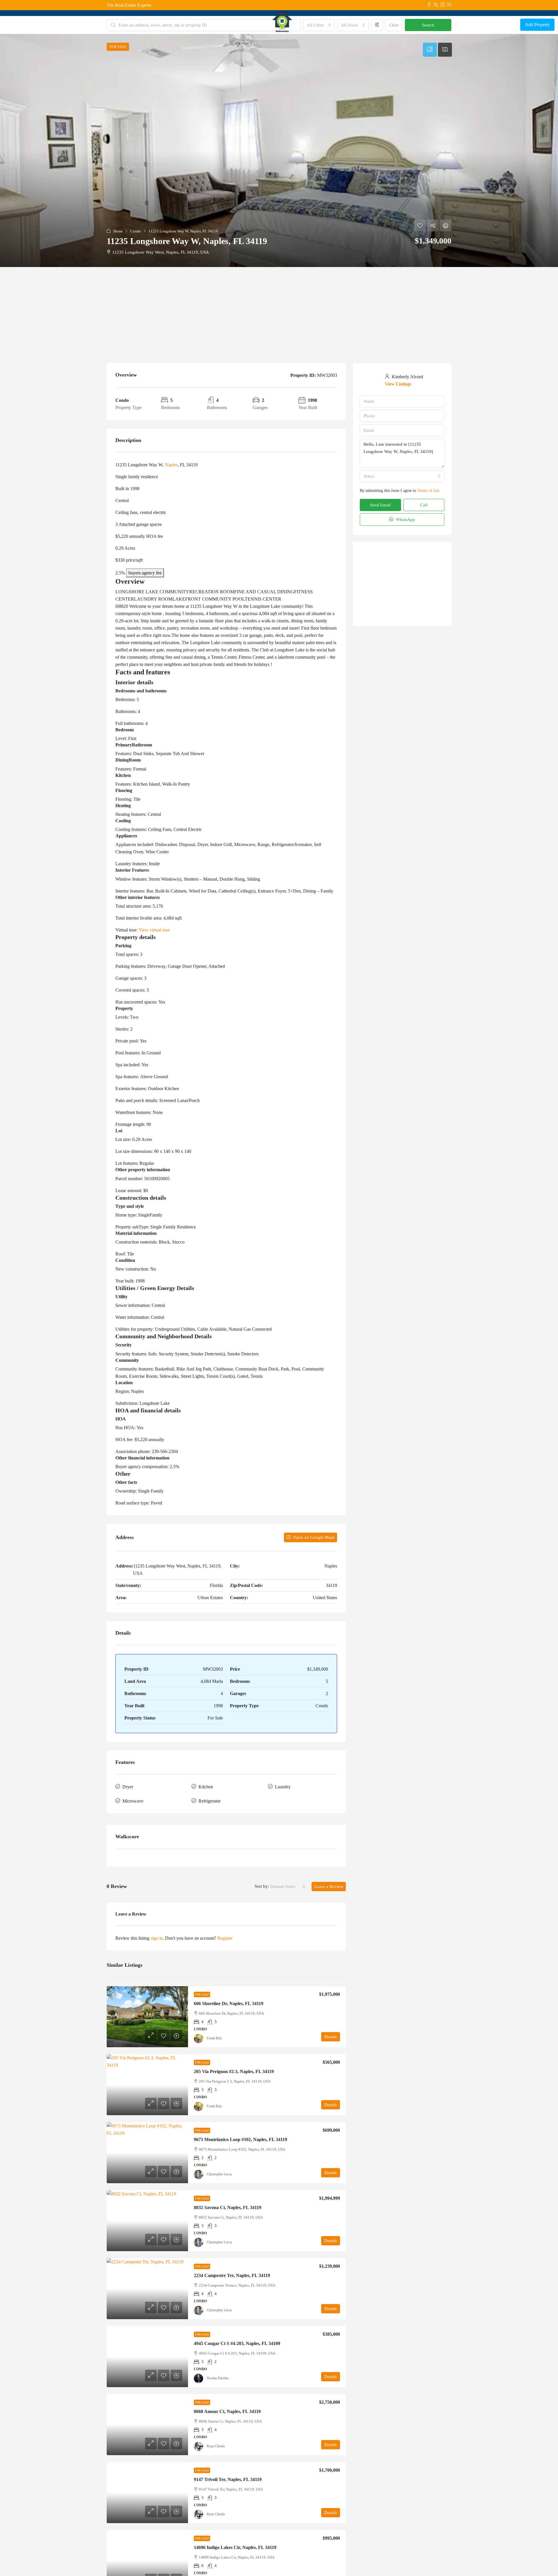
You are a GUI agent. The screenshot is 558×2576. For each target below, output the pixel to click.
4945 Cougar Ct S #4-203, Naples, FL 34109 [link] (237, 2343)
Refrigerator (210, 1801)
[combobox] (288, 1887)
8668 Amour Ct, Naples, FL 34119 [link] (227, 2411)
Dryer (128, 1787)
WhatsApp (405, 514)
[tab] (430, 50)
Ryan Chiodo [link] (216, 2446)
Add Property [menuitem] (537, 25)
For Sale (202, 1994)
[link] (147, 2017)
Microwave (133, 1801)
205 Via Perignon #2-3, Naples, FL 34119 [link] (234, 2071)
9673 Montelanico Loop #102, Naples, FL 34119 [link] (240, 2139)
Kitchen (206, 1787)
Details (331, 2037)
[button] (279, 151)
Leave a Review (329, 1887)
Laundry (283, 1787)
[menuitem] (511, 25)
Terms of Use (428, 485)
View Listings (414, 381)
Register (225, 1938)
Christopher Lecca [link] (219, 2174)
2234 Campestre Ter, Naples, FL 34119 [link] (232, 2275)
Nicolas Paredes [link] (218, 2378)
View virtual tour (154, 930)
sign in (157, 1938)
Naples (171, 465)
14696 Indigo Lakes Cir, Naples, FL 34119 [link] (235, 2547)
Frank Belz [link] (214, 2038)
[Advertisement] (279, 311)
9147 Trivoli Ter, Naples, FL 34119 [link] (228, 2479)
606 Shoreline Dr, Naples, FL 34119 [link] (229, 2003)
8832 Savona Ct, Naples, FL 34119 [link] (228, 2207)
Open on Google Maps (313, 1537)
